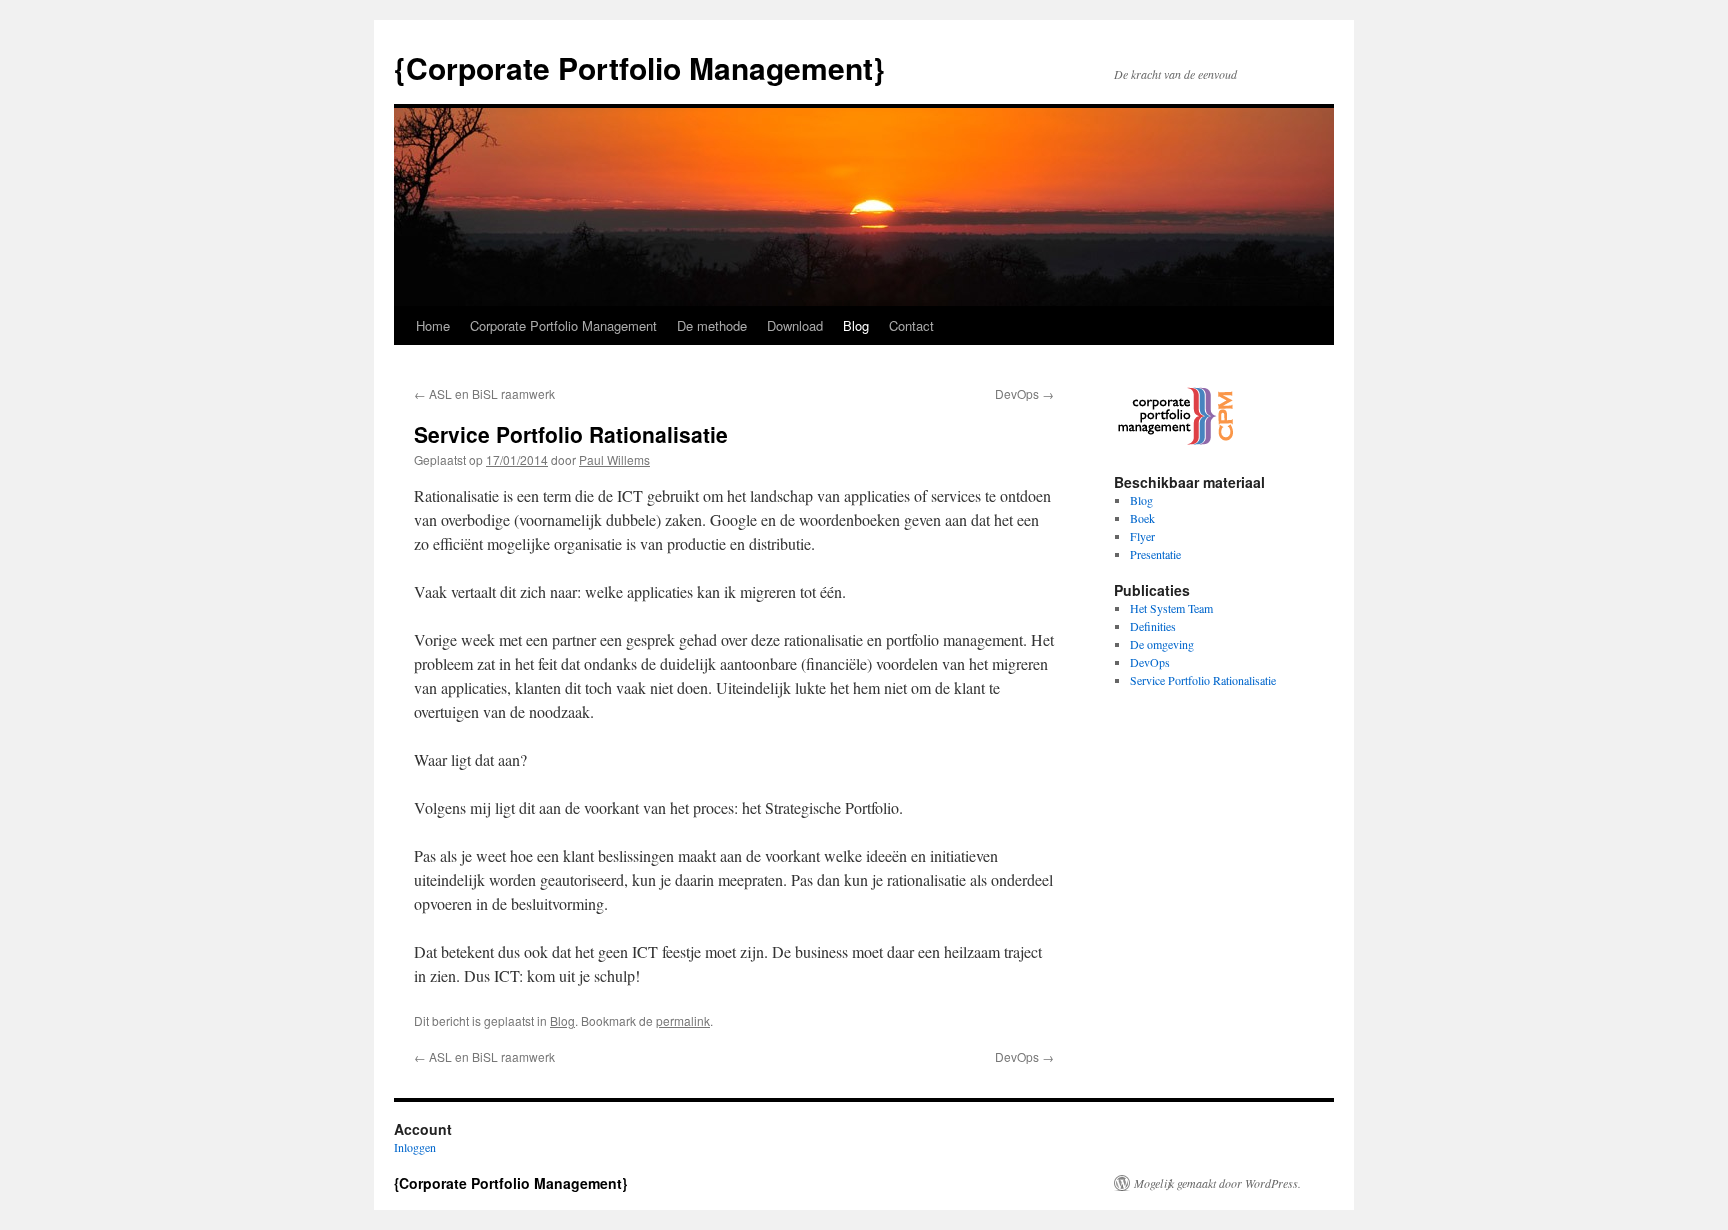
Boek (1142, 518)
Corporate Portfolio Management (563, 325)
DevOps (1024, 393)
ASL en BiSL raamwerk (484, 393)
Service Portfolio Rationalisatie (1203, 680)
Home (433, 325)
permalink (683, 1020)
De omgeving (1162, 644)
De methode (712, 325)
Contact (911, 325)
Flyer (1142, 536)
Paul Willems (614, 459)
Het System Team (1171, 608)
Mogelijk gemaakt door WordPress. (1217, 1183)
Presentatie (1155, 554)
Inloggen (415, 1147)
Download (795, 325)
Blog (856, 325)
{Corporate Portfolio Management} (639, 67)
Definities (1153, 626)
